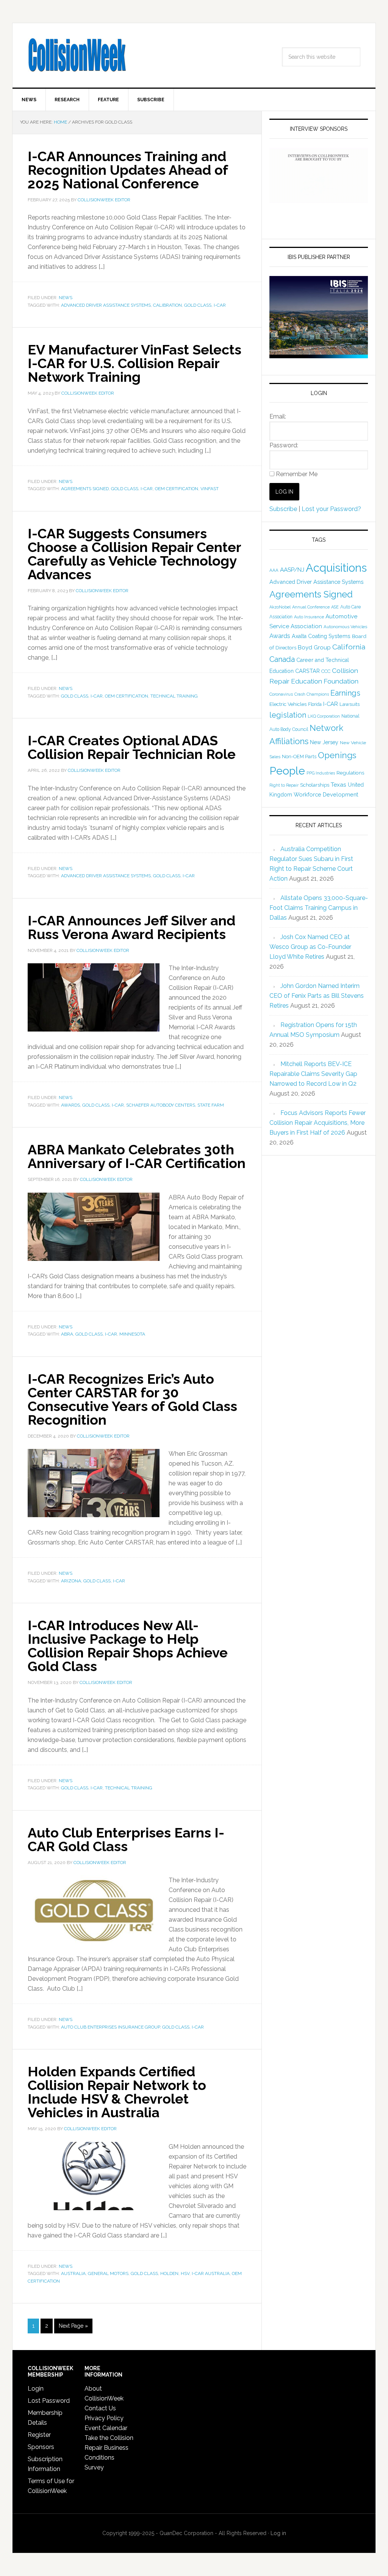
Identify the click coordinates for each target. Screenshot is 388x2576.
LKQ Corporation (324, 716)
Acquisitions (336, 568)
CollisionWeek (77, 55)
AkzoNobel (280, 607)
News (66, 298)
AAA (274, 570)
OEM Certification (177, 489)
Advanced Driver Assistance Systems (106, 305)
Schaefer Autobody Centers (161, 1105)
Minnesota (132, 1334)
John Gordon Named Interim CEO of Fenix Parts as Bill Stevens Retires (317, 996)
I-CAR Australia (211, 2273)
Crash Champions (312, 694)
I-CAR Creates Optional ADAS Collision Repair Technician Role (132, 747)
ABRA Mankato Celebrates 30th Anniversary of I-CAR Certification (137, 1156)
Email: (278, 416)
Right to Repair (284, 785)
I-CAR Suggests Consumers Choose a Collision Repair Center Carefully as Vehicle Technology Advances (134, 554)
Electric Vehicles (288, 704)
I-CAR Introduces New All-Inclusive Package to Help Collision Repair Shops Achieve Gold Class (128, 1646)
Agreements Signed (85, 489)
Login (36, 2389)
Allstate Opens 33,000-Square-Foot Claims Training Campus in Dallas (319, 908)
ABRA (67, 1334)
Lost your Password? (331, 509)
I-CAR (220, 305)
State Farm (211, 1105)
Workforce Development (326, 794)
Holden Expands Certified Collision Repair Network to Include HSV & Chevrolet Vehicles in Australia (117, 2092)
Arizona (71, 1581)
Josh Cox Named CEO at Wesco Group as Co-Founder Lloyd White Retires (310, 947)
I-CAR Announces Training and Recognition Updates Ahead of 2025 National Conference (128, 170)
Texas (339, 785)
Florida (315, 704)
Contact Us (100, 2408)
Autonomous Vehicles (345, 627)
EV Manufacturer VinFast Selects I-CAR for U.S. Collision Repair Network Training (135, 363)
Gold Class (198, 305)
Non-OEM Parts (299, 756)
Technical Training (174, 696)
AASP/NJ (292, 570)
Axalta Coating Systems (321, 636)
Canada (282, 659)
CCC (326, 671)
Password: (284, 445)
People (287, 771)
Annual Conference (311, 607)
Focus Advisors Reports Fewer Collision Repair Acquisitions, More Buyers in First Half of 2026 (318, 1123)
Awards (70, 1105)
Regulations (350, 773)
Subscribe (283, 509)
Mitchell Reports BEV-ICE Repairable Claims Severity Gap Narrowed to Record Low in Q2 (313, 1074)
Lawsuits (350, 704)
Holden (169, 2273)
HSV (185, 2273)
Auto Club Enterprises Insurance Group (110, 2027)
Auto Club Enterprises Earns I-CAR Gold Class (126, 1839)
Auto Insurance (309, 617)
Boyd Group (314, 648)
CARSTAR (307, 671)
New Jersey (324, 742)
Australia (73, 2273)
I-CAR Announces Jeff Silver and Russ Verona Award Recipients (131, 927)
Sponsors (41, 2447)
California (349, 647)
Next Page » (73, 2326)
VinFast (210, 489)
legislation (288, 715)
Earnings (345, 693)
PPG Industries (321, 773)
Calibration (167, 305)
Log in (278, 2533)
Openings (337, 755)
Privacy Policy (104, 2418)
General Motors (108, 2273)
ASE (335, 607)
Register (39, 2435)
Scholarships (315, 785)
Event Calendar (106, 2428)
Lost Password (49, 2401)
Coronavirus (281, 694)
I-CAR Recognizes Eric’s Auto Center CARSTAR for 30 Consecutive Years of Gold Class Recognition (132, 1399)
